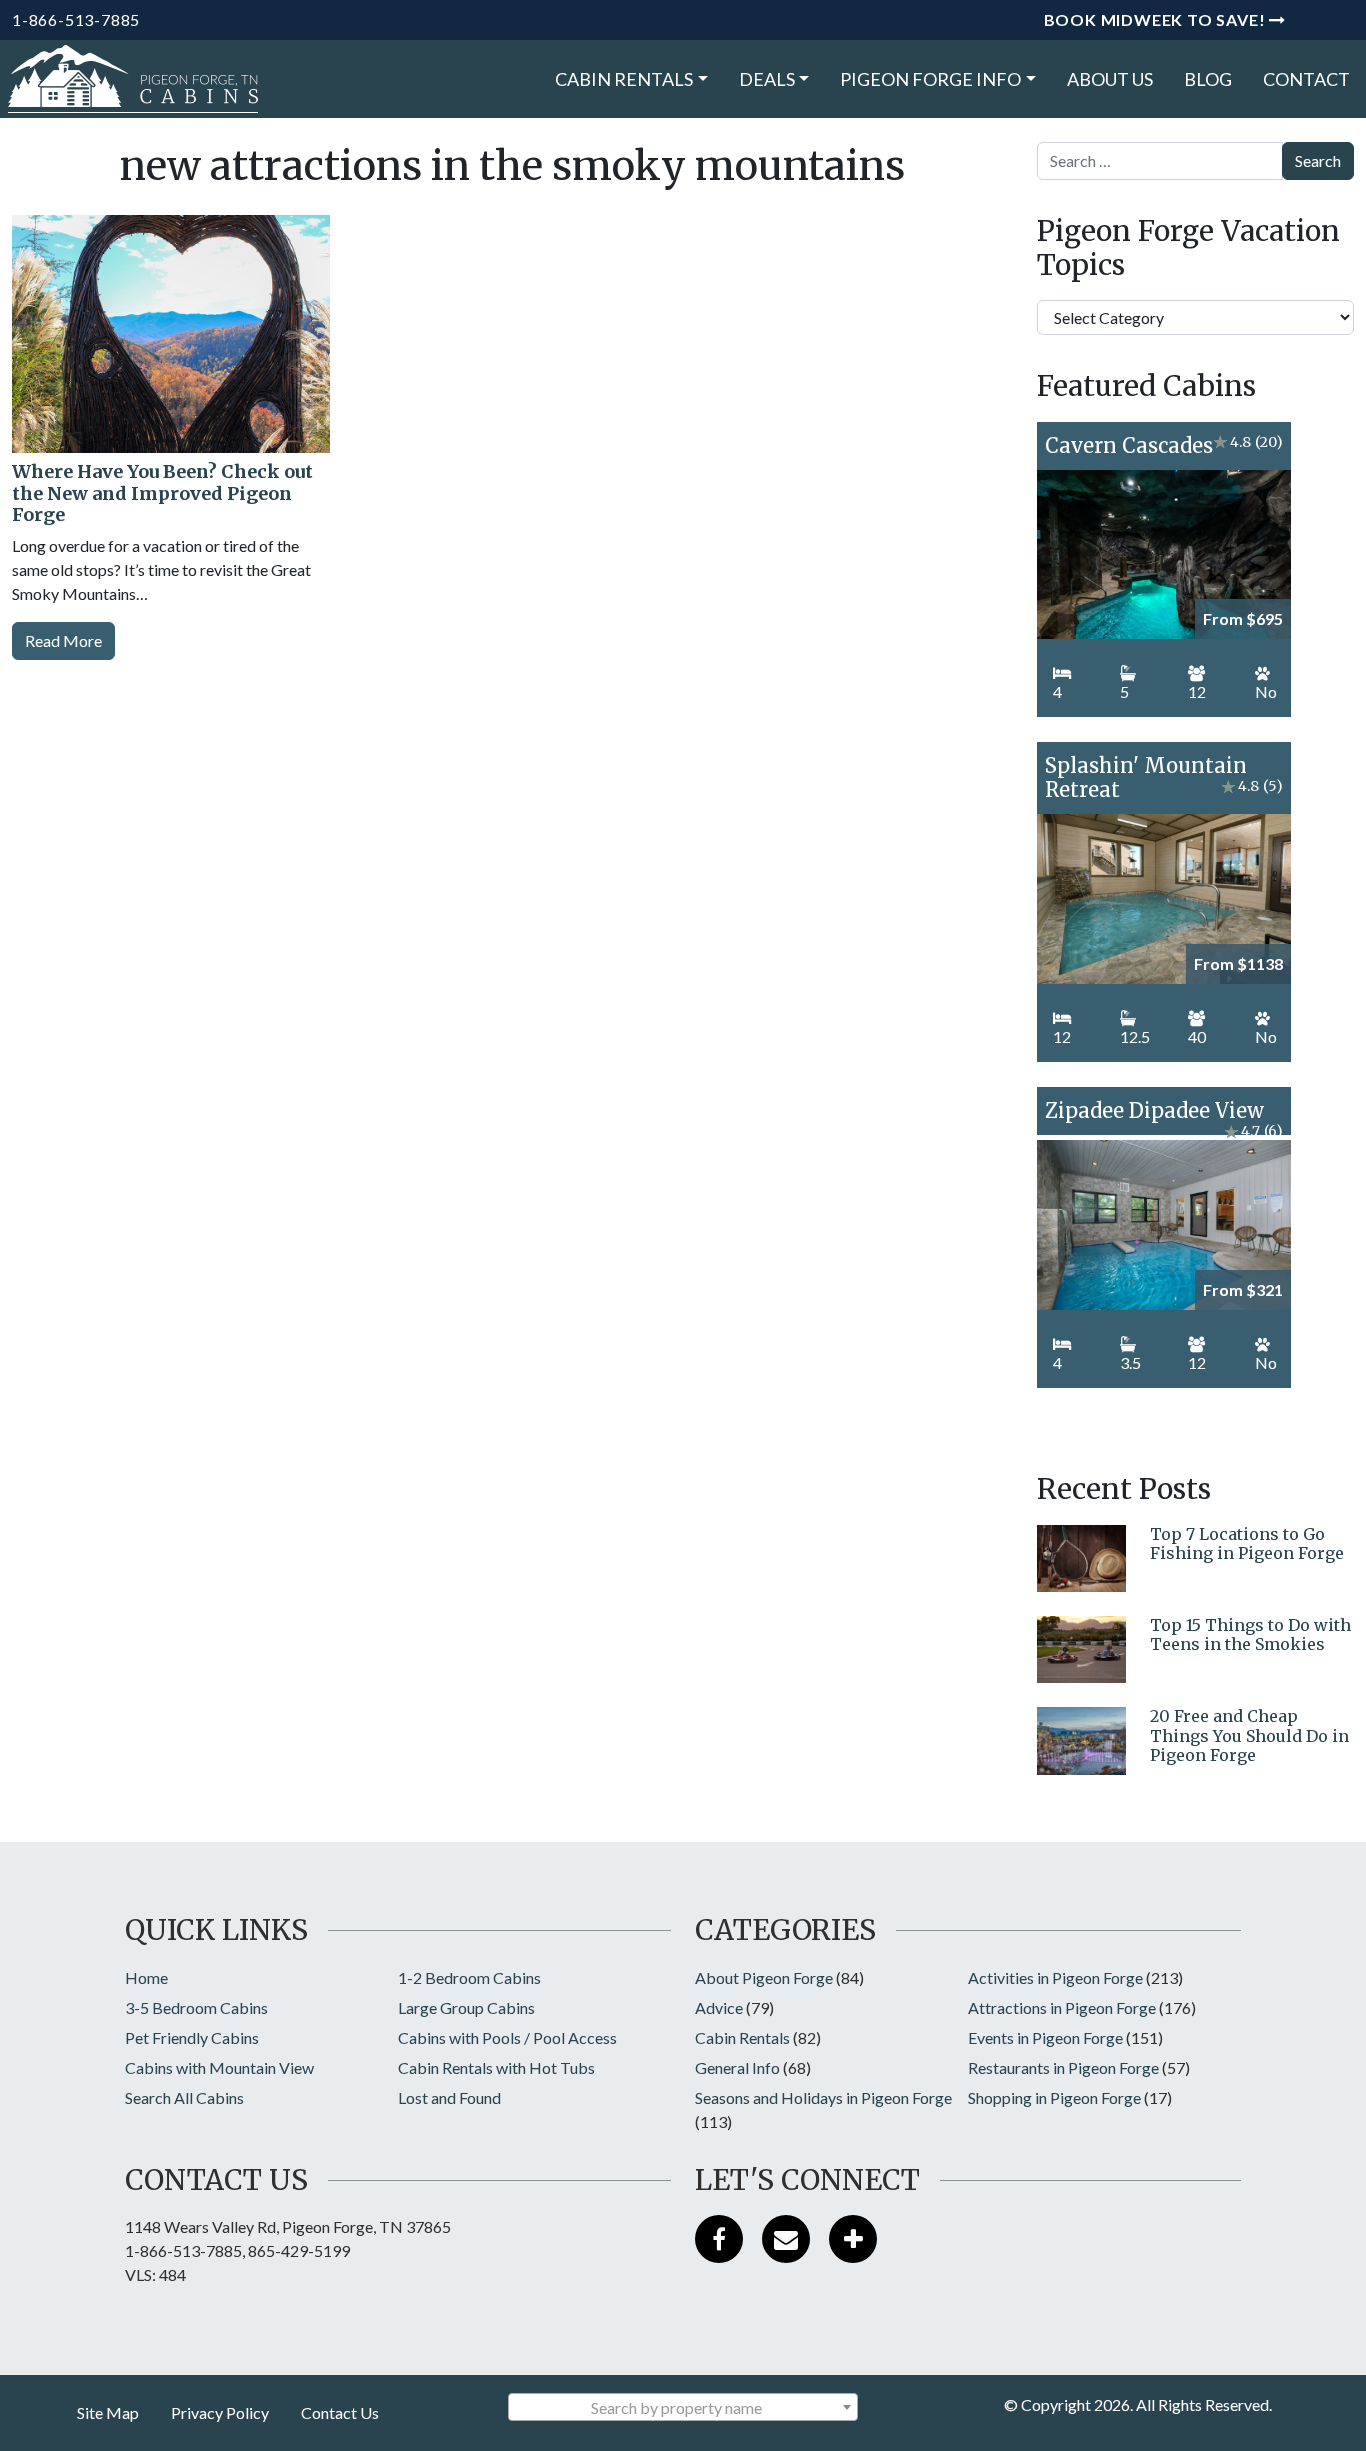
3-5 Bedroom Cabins (196, 2007)
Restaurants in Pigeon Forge (1063, 2067)
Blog (1208, 79)
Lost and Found (449, 2097)
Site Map (108, 2412)
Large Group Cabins (466, 2007)
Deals (767, 79)
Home (146, 1977)
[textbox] (683, 2408)
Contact (1306, 79)
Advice (719, 2007)
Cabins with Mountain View (219, 2067)
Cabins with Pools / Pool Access (507, 2037)
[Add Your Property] (853, 2239)
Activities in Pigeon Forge (1055, 1977)
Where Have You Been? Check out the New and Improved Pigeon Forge (162, 493)
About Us (1110, 79)
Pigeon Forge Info (930, 79)
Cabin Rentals (624, 79)
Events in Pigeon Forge (1045, 2037)
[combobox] (683, 2407)
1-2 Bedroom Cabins (469, 1977)
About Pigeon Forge (764, 1977)
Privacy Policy (220, 2412)
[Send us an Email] (786, 2239)
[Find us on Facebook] (719, 2239)
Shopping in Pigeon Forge (1054, 2097)
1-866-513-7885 (76, 19)
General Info (737, 2067)
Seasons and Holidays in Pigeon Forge (823, 2097)
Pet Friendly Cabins (192, 2037)
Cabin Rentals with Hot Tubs (496, 2067)
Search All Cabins (184, 2097)
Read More (63, 640)
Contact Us (340, 2412)
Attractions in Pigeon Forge (1062, 2007)
